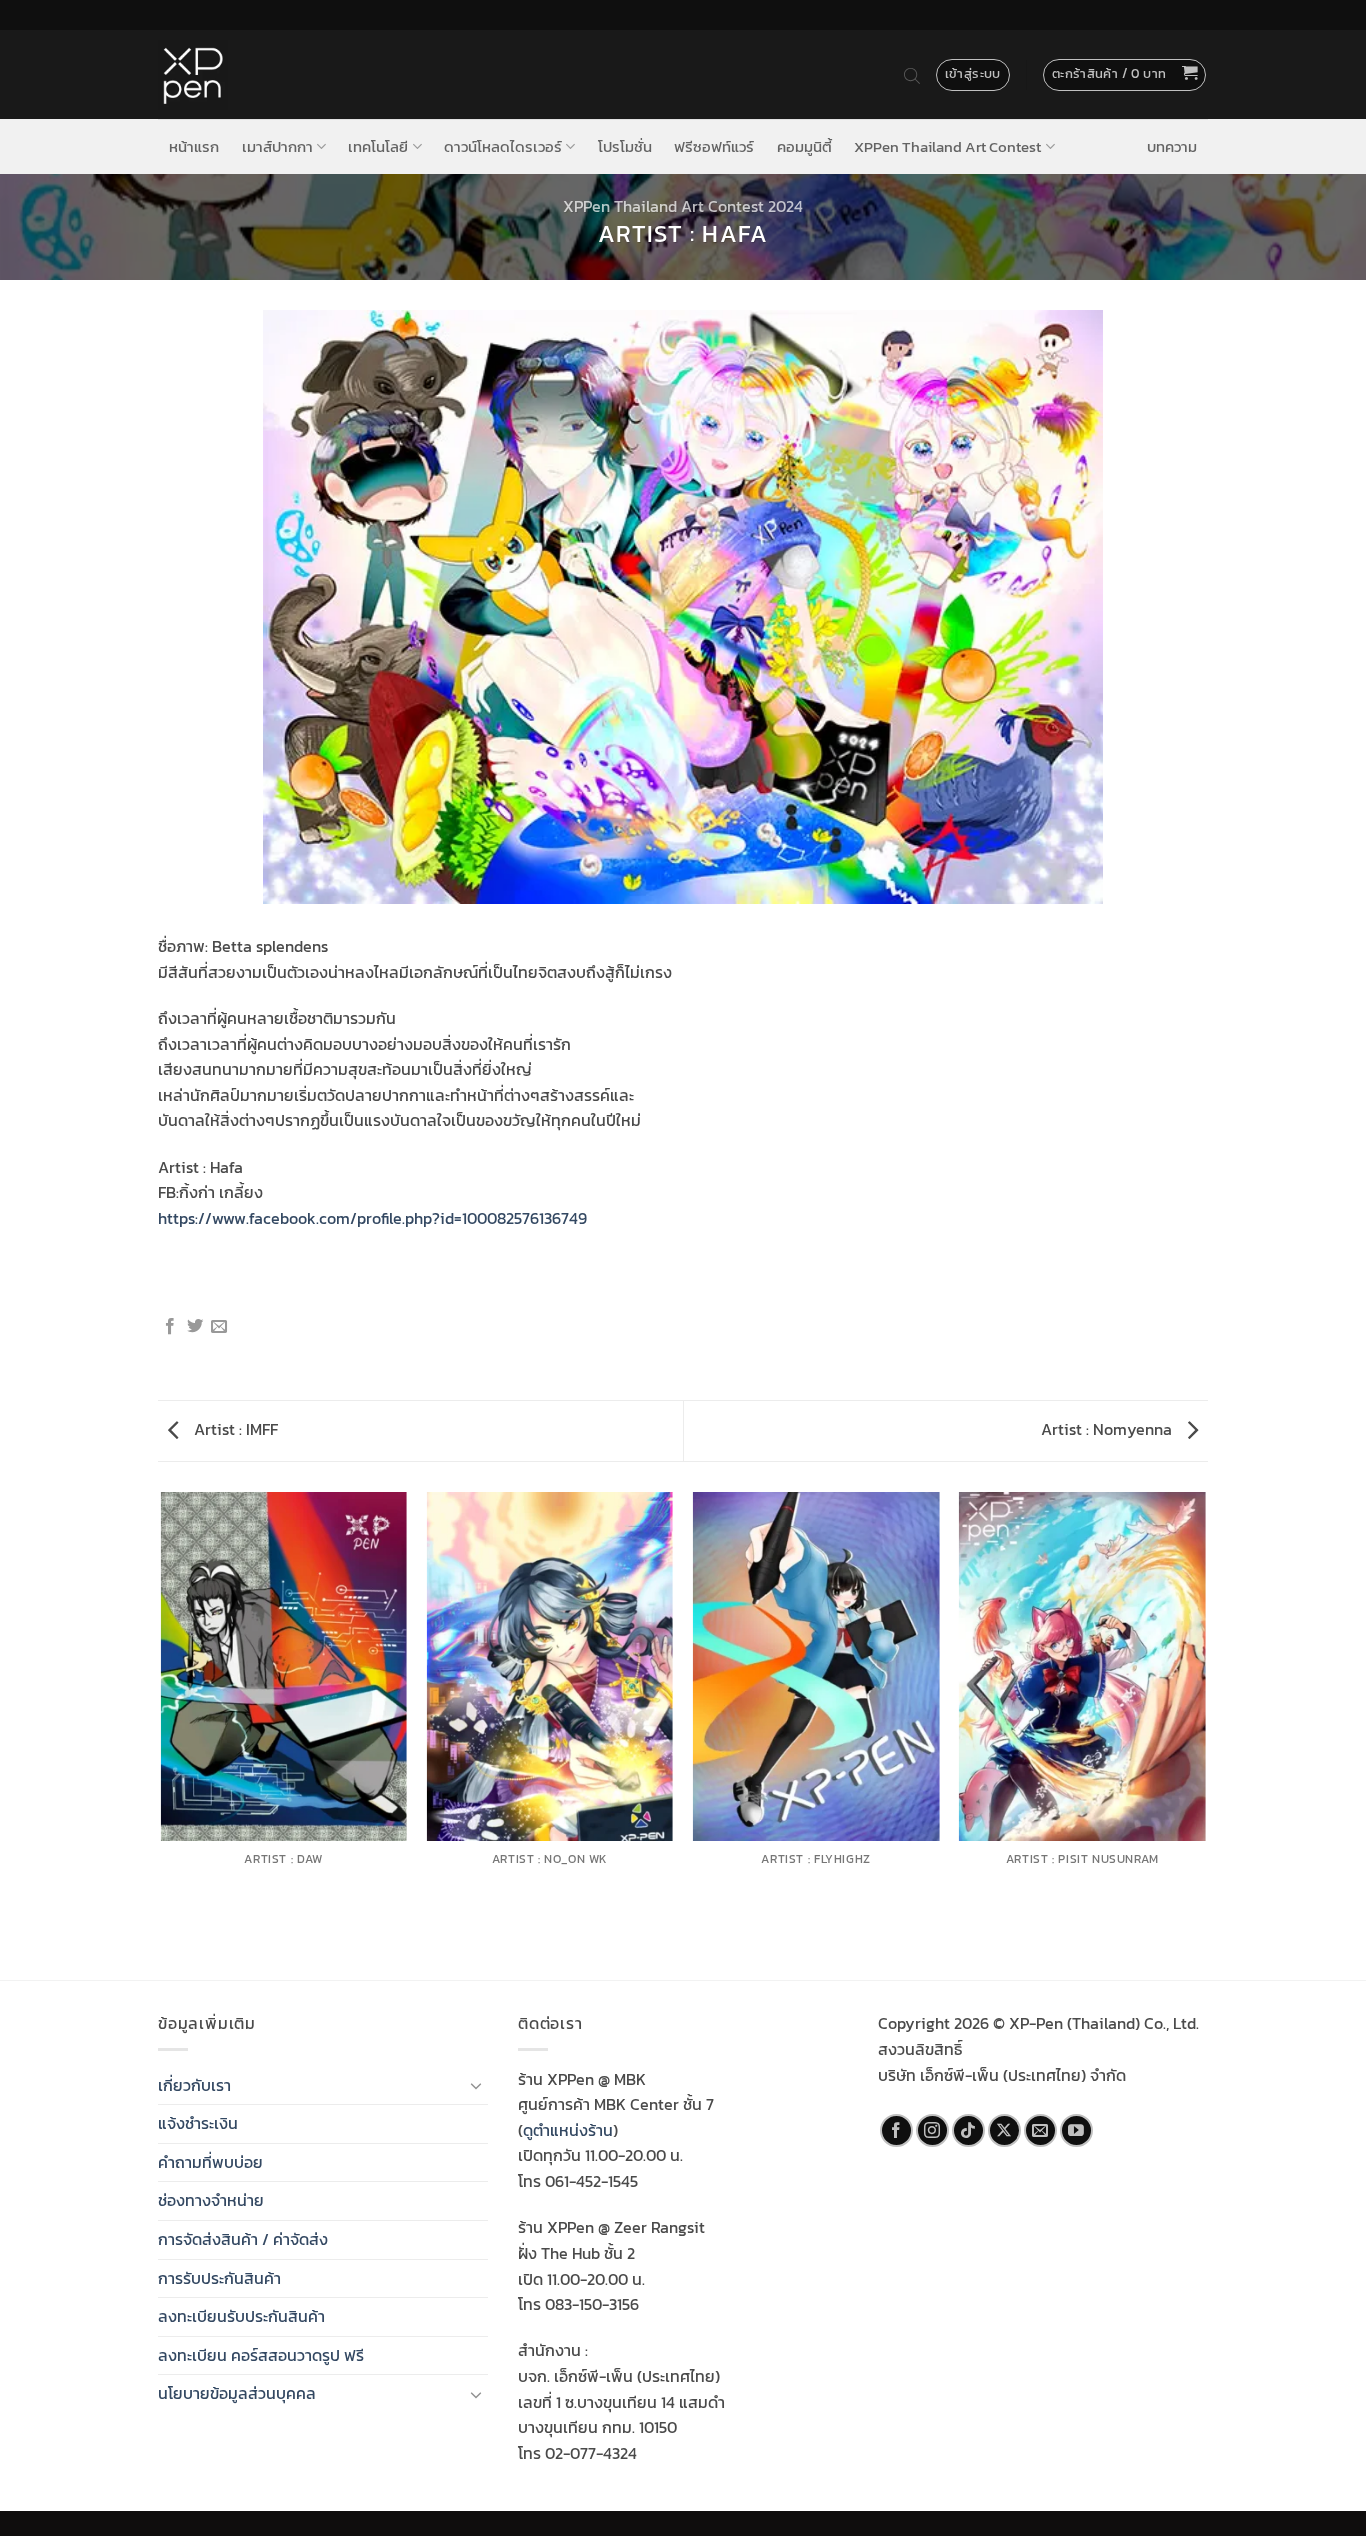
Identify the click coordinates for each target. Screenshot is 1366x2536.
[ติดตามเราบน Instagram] (932, 2130)
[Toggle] (476, 2085)
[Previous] (162, 1734)
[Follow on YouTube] (1076, 2130)
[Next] (1205, 1734)
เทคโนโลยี (378, 146)
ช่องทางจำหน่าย (211, 2200)
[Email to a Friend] (219, 1327)
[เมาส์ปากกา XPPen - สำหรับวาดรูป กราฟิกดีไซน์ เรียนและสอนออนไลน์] (193, 75)
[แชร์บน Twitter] (195, 1327)
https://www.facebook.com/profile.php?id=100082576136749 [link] (372, 1218)
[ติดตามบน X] (1004, 2130)
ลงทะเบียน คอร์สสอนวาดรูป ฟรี (261, 2355)
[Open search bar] (912, 75)
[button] (1125, 75)
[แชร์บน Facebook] (170, 1327)
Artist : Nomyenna (1108, 1429)
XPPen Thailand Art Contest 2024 (683, 206)
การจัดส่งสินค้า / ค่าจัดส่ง (243, 2239)
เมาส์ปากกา (277, 146)
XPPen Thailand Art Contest (947, 146)
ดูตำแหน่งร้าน (568, 2130)
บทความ (1172, 147)
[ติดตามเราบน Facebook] (896, 2130)
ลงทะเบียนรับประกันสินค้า (241, 2316)
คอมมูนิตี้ (804, 147)
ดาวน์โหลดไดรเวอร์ (503, 146)
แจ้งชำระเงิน (198, 2123)
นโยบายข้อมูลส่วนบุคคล (237, 2393)
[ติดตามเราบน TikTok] (968, 2130)
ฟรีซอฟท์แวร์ (714, 147)
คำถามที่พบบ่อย (210, 2162)
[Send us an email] (1040, 2130)
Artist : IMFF (234, 1429)
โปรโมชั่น (625, 147)
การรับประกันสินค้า (219, 2278)
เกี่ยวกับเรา (194, 2085)
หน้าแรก (194, 147)
